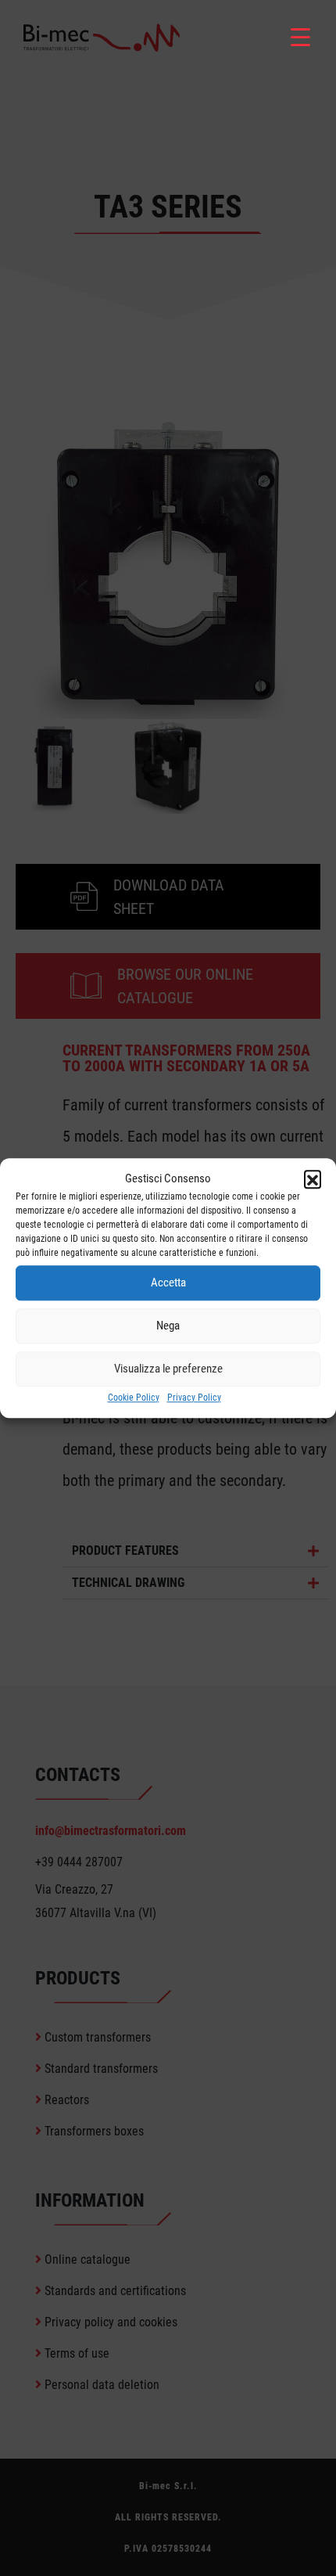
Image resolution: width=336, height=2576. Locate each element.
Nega (168, 1326)
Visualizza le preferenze (168, 1369)
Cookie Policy (134, 1398)
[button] (313, 1179)
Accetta (168, 1283)
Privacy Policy (194, 1398)
